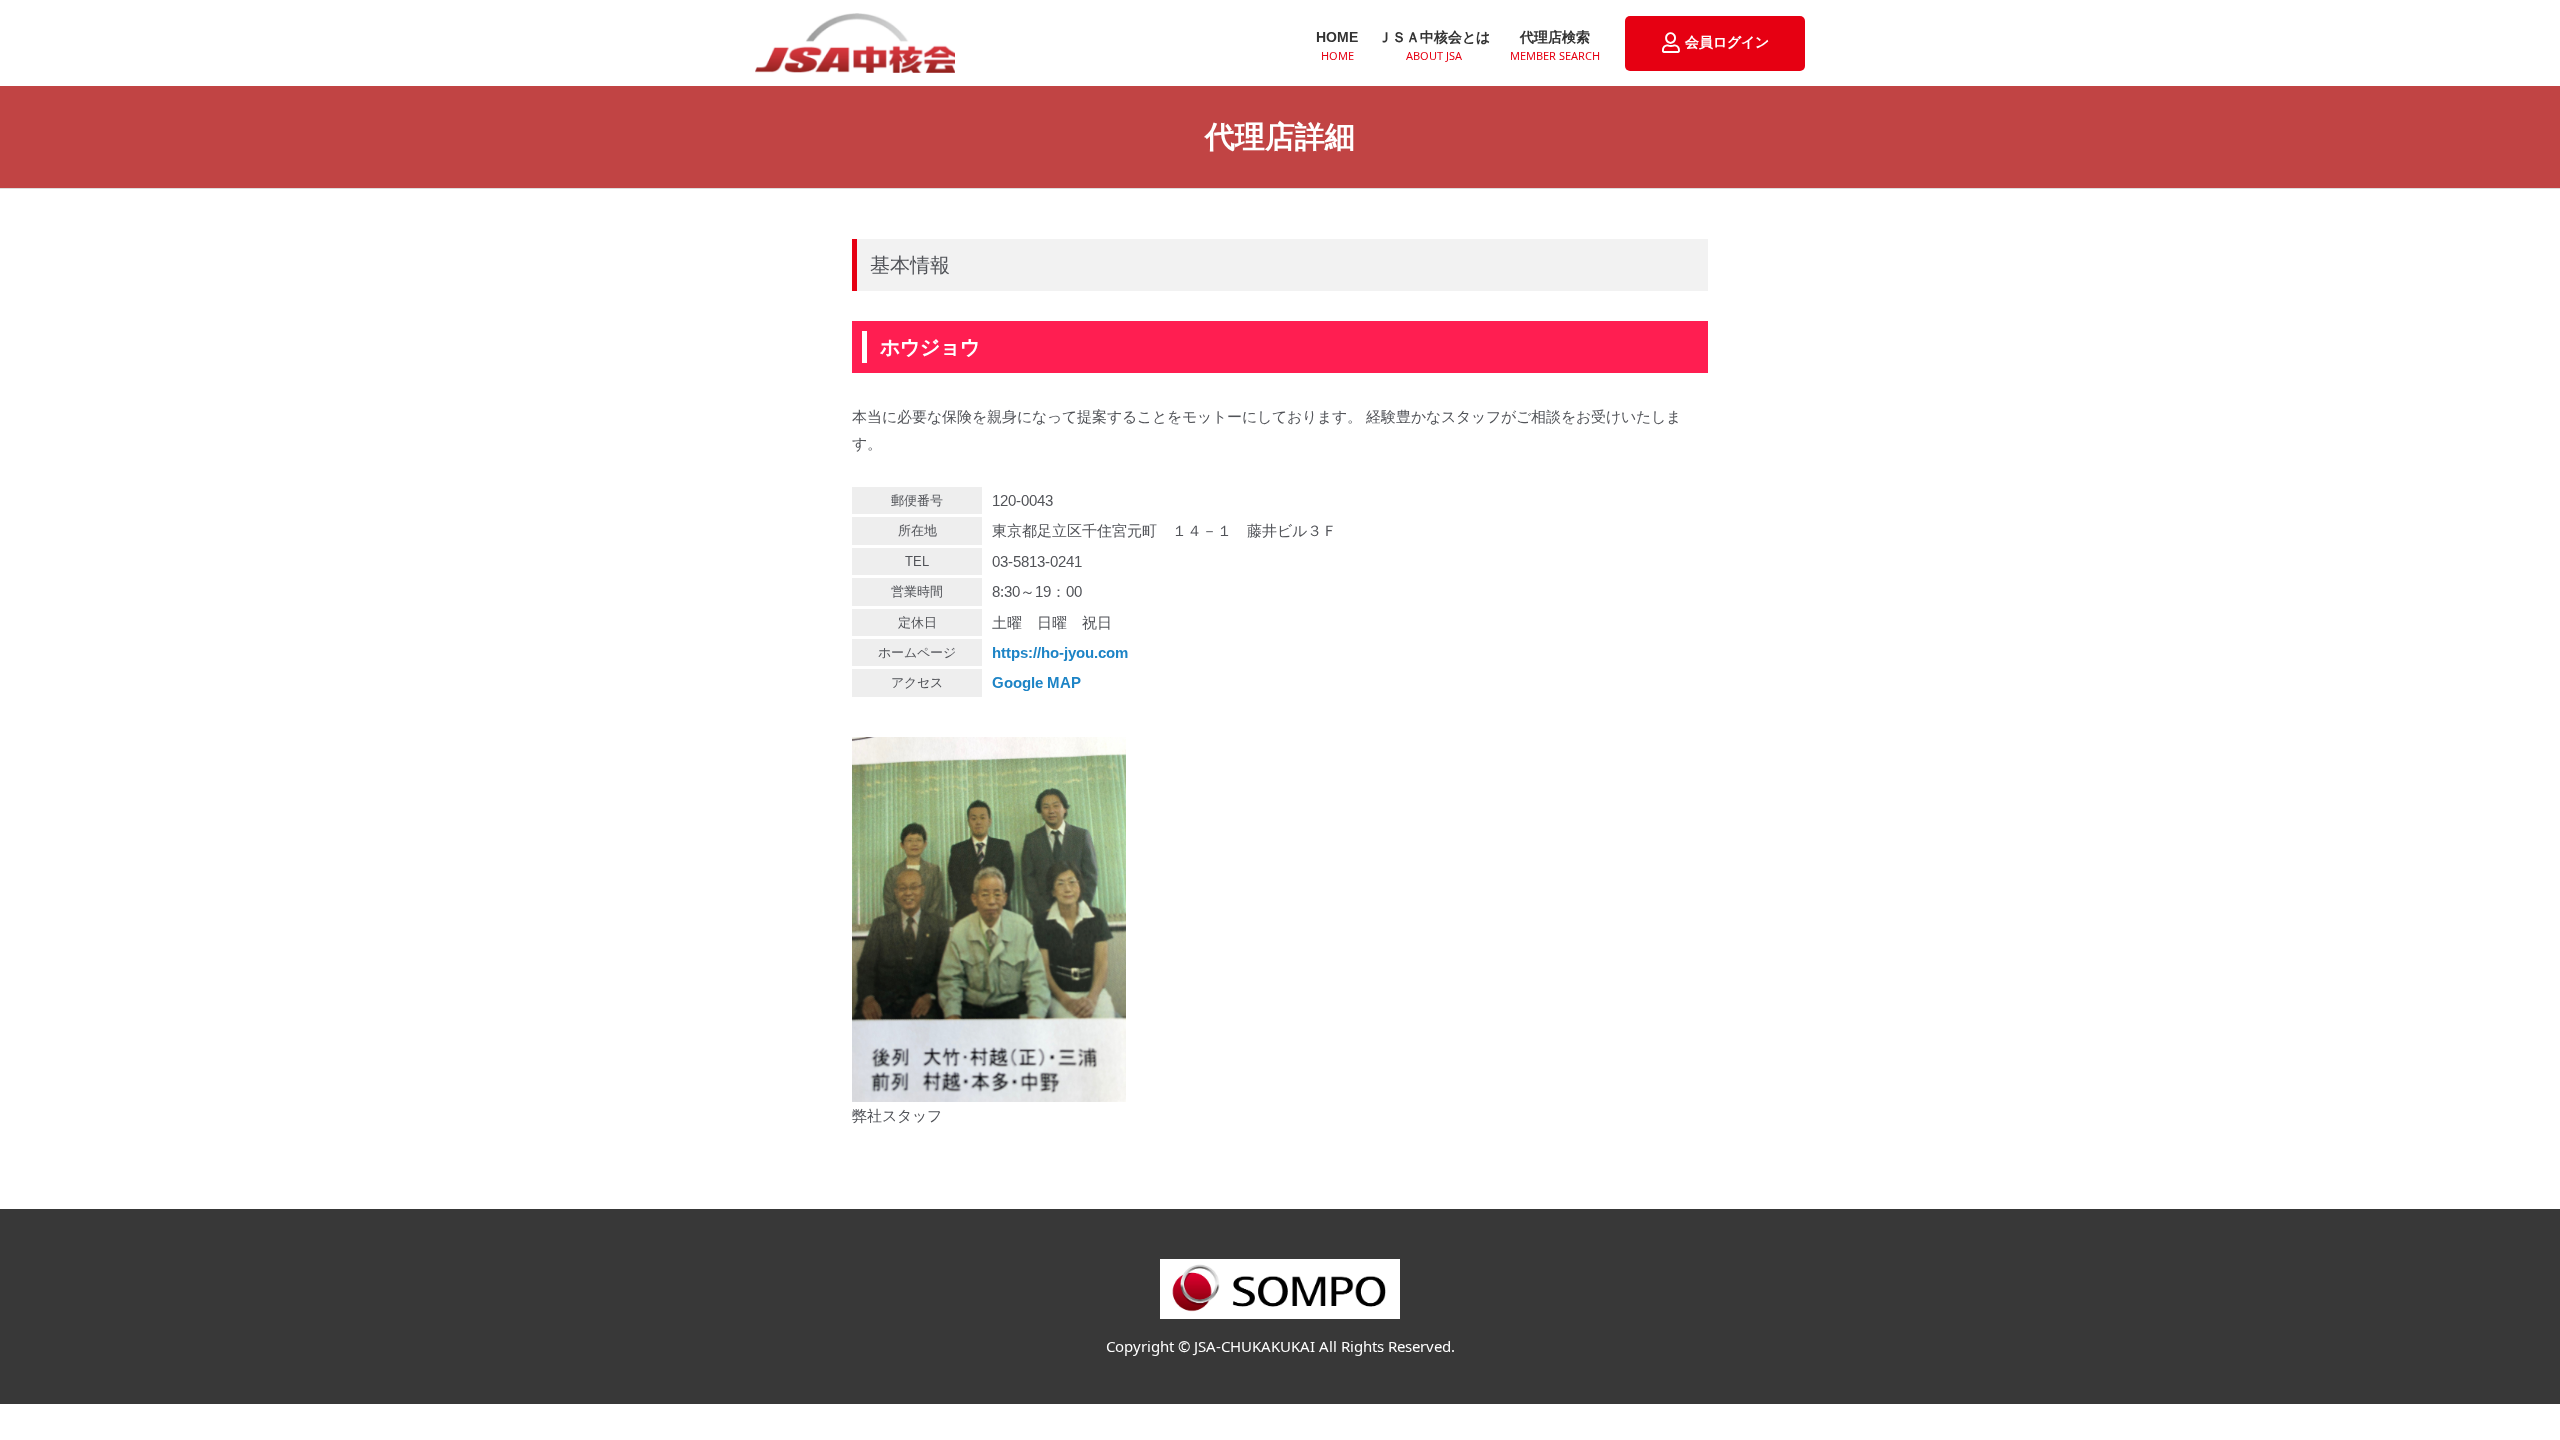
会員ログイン (1727, 42)
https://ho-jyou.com (1060, 652)
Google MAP (1036, 682)
